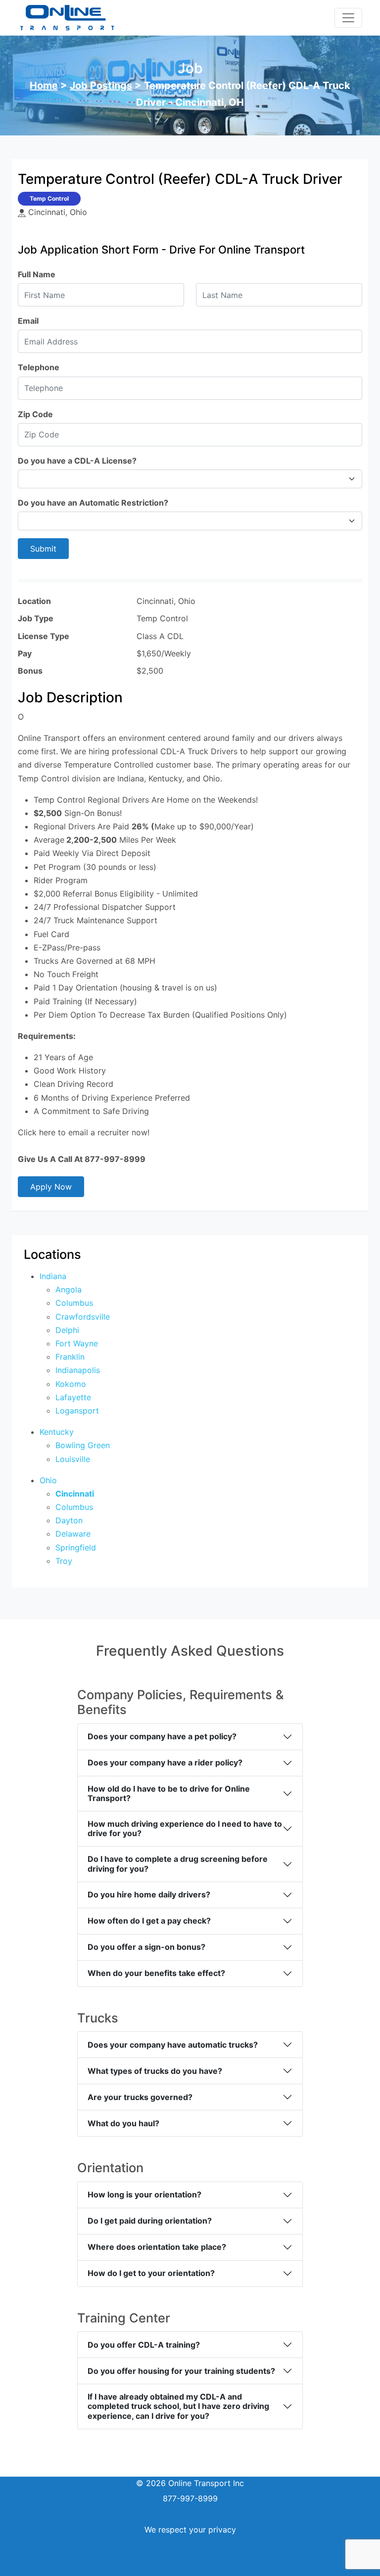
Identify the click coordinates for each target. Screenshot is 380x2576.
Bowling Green (83, 1445)
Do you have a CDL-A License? (77, 461)
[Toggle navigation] (348, 18)
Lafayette (73, 1397)
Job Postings (101, 86)
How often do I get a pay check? (149, 1921)
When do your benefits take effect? (156, 1973)
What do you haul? (123, 2123)
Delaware (73, 1534)
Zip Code (35, 414)
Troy (64, 1561)
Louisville (73, 1459)
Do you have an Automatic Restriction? (93, 503)
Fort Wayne (77, 1343)
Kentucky (57, 1432)
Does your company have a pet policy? (162, 1736)
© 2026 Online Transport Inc (190, 2483)
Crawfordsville (83, 1317)
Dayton (69, 1520)
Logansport (77, 1411)
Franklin (70, 1357)
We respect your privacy (190, 2530)
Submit (43, 549)
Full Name (37, 274)
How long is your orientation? (144, 2194)
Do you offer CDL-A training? (144, 2345)
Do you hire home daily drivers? (149, 1894)
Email (28, 321)
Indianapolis (78, 1370)
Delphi (67, 1330)
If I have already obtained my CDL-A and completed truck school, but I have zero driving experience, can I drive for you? (178, 2406)
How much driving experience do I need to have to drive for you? (185, 1828)
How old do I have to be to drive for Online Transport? (169, 1793)
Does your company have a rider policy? (165, 1762)
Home (44, 86)
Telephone (39, 367)
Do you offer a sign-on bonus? (146, 1947)
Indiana (53, 1276)
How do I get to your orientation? (151, 2273)
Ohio (48, 1480)
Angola (69, 1289)
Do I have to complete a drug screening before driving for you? (178, 1864)
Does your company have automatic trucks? (173, 2045)
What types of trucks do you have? (155, 2071)
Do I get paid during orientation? (150, 2221)
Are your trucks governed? (140, 2097)
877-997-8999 (190, 2498)
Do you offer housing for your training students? (181, 2371)
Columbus (74, 1303)
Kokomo (71, 1384)
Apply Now (51, 1187)
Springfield (76, 1547)
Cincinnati (75, 1494)
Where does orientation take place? (157, 2247)
